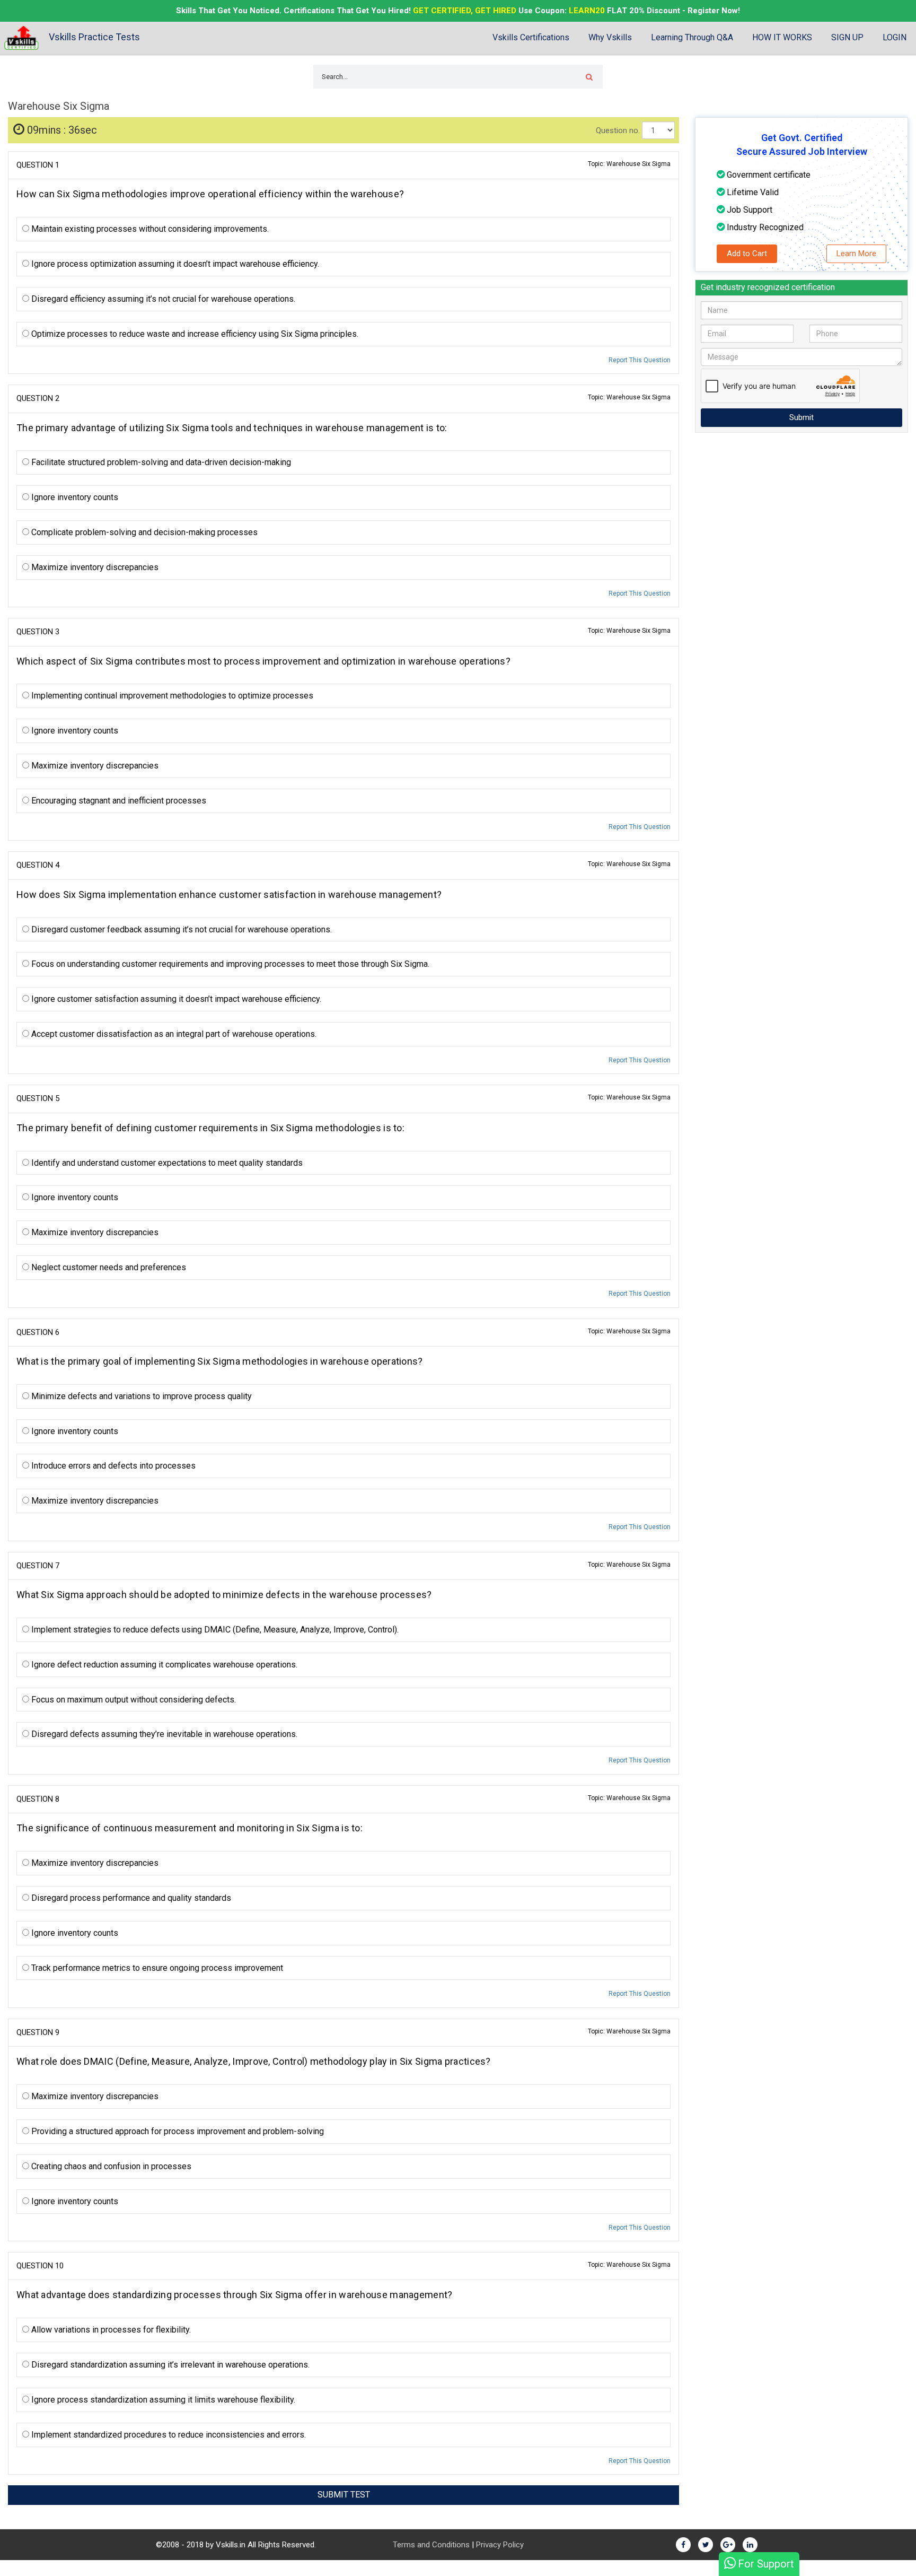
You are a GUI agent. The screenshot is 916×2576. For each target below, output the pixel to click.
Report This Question (640, 360)
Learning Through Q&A (692, 37)
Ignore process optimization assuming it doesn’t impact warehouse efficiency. (174, 264)
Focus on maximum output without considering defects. (133, 1700)
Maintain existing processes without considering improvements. (149, 229)
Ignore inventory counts (74, 497)
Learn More (856, 254)
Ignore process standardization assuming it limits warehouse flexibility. (162, 2400)
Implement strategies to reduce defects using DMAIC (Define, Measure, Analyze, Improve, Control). (214, 1630)
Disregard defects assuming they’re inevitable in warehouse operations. (163, 1734)
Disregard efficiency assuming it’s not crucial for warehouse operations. (162, 299)
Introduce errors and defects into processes (112, 1466)
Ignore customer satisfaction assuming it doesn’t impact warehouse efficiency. (175, 999)
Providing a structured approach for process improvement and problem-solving (177, 2131)
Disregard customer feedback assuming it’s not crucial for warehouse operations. (180, 929)
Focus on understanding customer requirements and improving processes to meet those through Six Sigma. (229, 964)
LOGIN (895, 37)
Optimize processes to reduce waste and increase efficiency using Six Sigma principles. (194, 334)
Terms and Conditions (431, 2545)
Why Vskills (610, 37)
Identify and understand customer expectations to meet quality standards (166, 1163)
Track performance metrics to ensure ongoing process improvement (156, 1968)
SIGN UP (847, 37)
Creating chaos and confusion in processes (110, 2166)
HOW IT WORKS (782, 37)
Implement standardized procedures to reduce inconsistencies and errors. (168, 2435)
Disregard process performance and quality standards (130, 1898)
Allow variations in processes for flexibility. (110, 2330)
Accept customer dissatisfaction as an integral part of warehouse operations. (173, 1034)
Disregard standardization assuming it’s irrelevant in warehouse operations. (169, 2365)
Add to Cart (747, 254)
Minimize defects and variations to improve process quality (140, 1396)
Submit (801, 417)
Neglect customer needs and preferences (108, 1267)
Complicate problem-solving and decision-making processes (143, 532)
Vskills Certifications (531, 37)
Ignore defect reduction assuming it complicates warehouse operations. (163, 1665)
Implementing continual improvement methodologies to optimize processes (171, 696)
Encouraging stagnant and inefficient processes (118, 801)
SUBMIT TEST (344, 2495)
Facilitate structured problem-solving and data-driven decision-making (160, 462)
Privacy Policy (500, 2545)
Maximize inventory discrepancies (94, 567)
